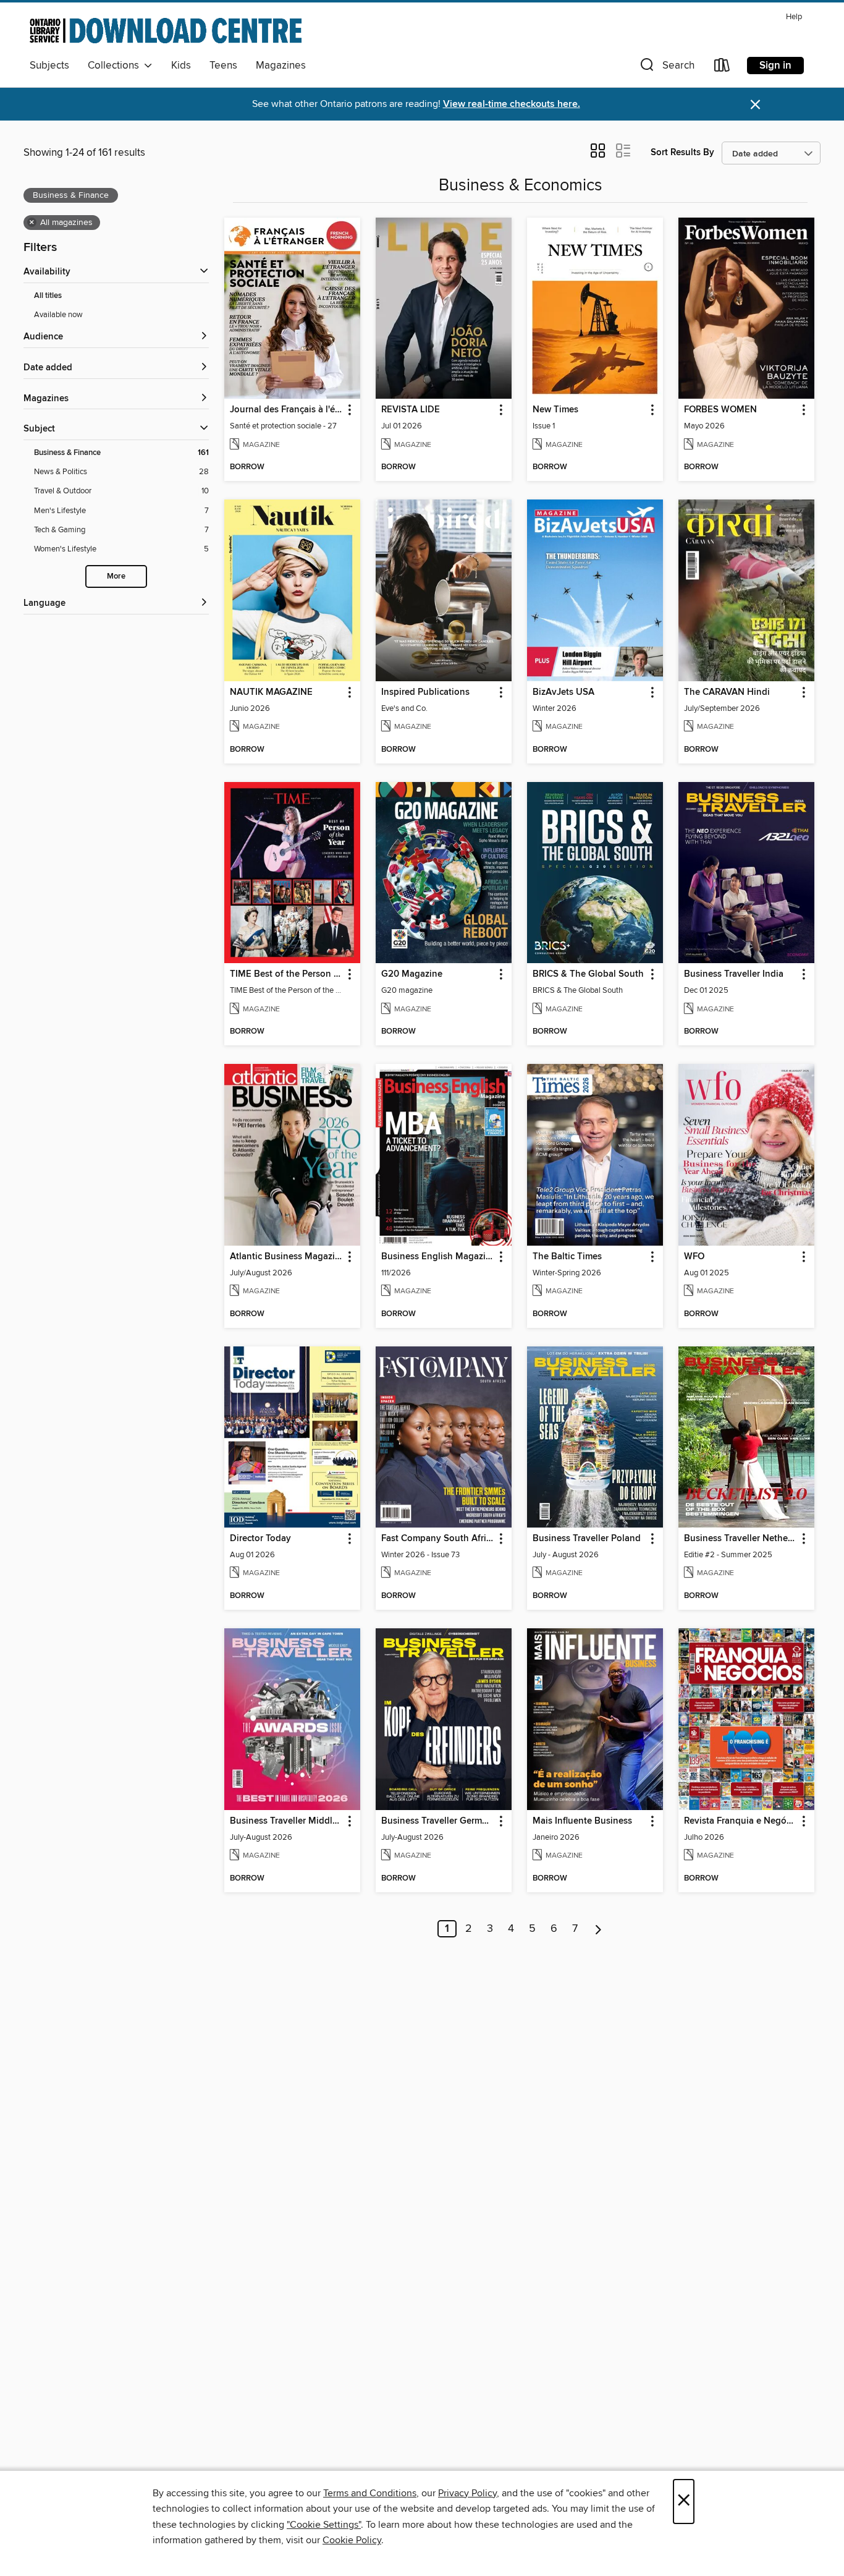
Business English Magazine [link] (438, 1257)
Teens (223, 66)
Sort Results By (682, 152)
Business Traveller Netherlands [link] (741, 1539)
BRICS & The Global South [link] (588, 974)
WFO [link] (694, 1257)
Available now (58, 315)
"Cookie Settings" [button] (324, 2525)
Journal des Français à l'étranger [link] (286, 410)
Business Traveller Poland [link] (587, 1539)
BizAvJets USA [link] (563, 692)
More (116, 576)
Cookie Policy (352, 2540)
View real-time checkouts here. (512, 104)
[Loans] (722, 68)
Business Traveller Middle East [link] (286, 1821)
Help (794, 17)
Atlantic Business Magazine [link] (286, 1257)
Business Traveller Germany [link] (438, 1821)
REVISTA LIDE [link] (411, 410)
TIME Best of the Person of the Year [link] (286, 974)
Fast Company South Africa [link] (438, 1539)
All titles (48, 296)
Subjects (49, 66)
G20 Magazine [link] (412, 974)
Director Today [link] (260, 1539)
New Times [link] (555, 410)
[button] (666, 68)
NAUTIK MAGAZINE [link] (271, 692)
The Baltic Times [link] (567, 1257)
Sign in (775, 66)
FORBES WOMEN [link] (720, 410)
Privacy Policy (467, 2493)
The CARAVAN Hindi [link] (727, 692)
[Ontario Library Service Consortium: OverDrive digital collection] (166, 30)
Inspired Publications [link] (425, 692)
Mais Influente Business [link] (582, 1821)
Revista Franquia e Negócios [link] (741, 1821)
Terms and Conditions (370, 2493)
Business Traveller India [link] (734, 974)
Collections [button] (116, 66)
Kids (181, 66)
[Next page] (598, 1929)
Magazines (281, 66)
